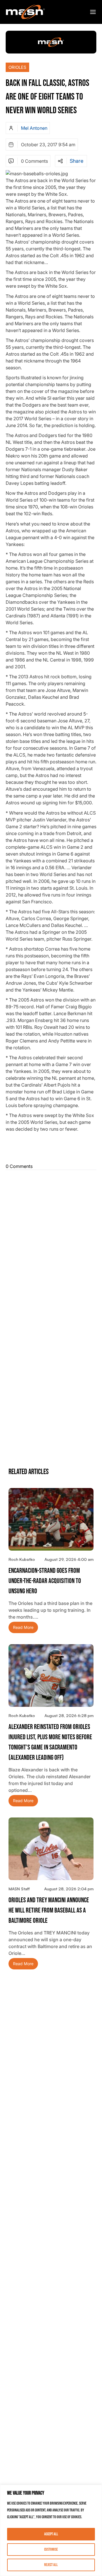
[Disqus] (51, 1243)
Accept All (51, 2534)
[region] (51, 2530)
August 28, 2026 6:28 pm (69, 1715)
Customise (51, 2549)
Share (76, 161)
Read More (23, 1628)
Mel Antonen (34, 128)
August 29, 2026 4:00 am (69, 1559)
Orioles (17, 67)
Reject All (51, 2565)
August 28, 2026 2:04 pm (69, 1889)
